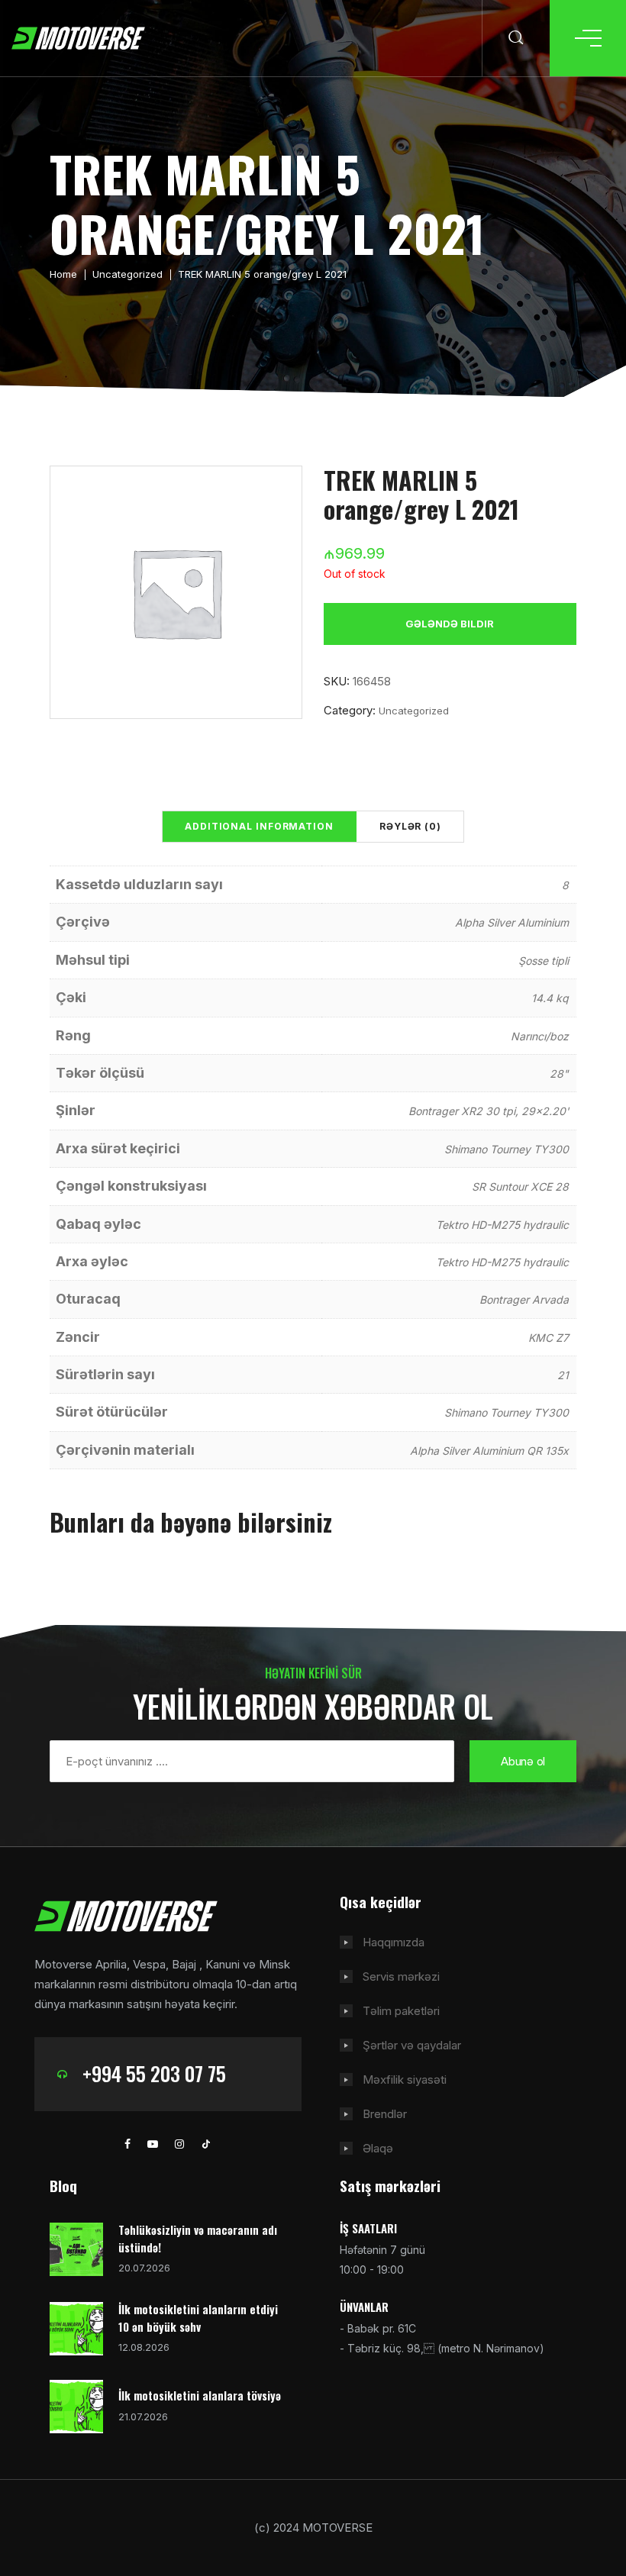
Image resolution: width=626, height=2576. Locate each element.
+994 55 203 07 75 (154, 2073)
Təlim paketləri (401, 2011)
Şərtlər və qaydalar (412, 2045)
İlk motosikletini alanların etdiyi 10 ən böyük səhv (198, 2318)
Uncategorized (127, 274)
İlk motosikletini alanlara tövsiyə (200, 2395)
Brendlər (385, 2114)
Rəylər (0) (410, 826)
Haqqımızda (394, 1942)
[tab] (259, 827)
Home (63, 274)
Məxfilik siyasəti (405, 2079)
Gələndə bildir (450, 624)
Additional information (259, 826)
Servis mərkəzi (401, 1976)
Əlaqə (378, 2148)
